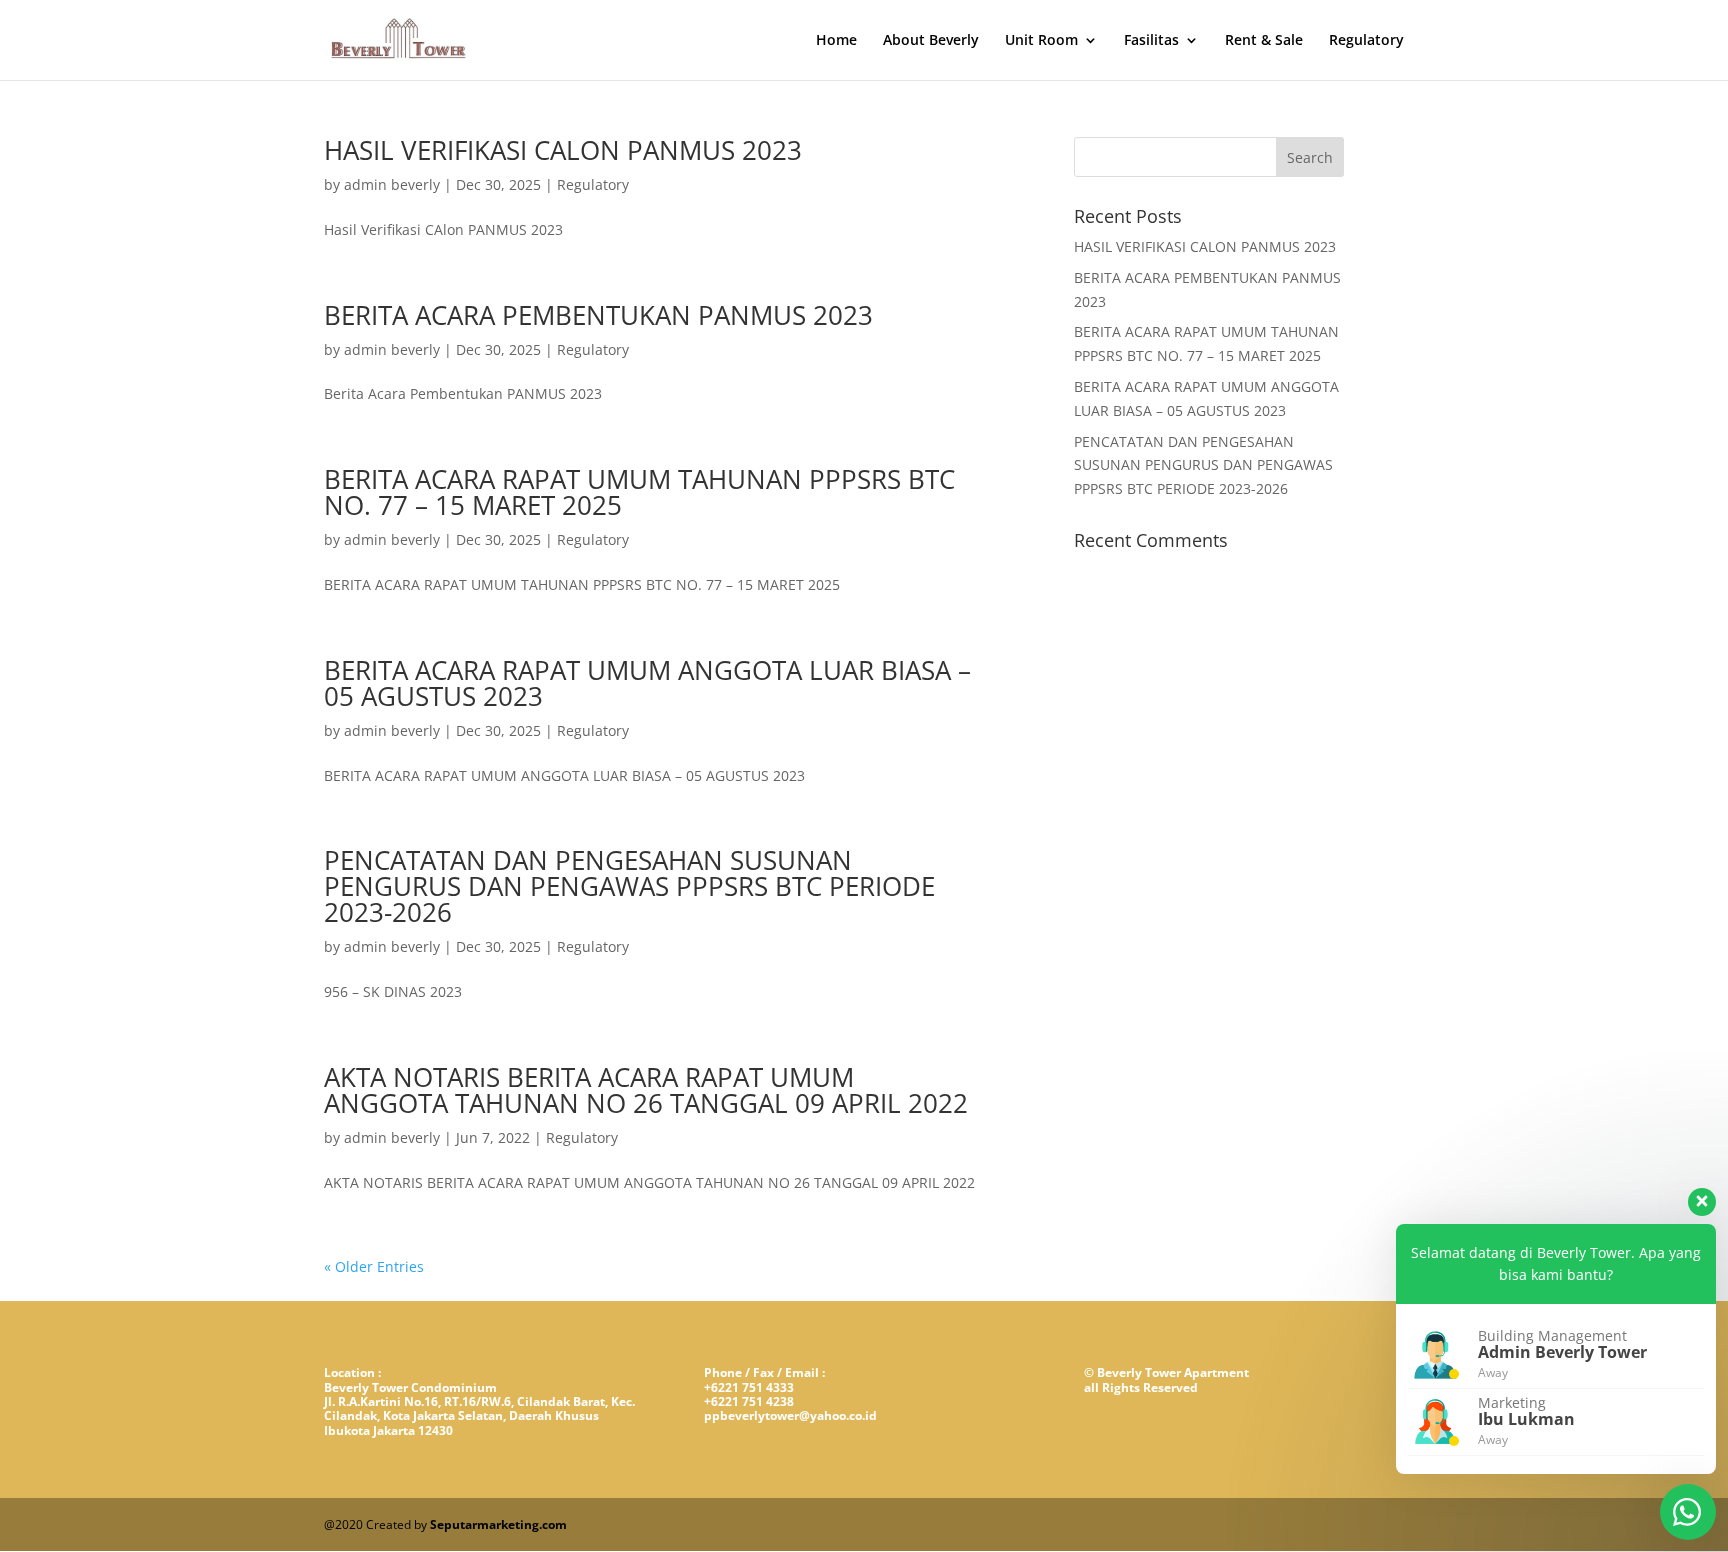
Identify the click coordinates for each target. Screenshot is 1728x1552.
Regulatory (1366, 41)
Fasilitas (1151, 41)
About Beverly (931, 41)
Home (836, 41)
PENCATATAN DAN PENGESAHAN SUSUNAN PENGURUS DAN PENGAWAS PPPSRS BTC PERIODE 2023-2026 (629, 886)
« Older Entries (374, 1266)
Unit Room (1041, 41)
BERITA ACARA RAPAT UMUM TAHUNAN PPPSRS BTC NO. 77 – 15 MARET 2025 (639, 492)
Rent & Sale (1264, 41)
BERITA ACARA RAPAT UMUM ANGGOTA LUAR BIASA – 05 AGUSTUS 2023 (647, 683)
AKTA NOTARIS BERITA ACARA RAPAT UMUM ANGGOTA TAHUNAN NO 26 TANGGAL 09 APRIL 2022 (646, 1090)
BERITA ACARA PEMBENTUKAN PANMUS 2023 (598, 315)
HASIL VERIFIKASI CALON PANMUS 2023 (563, 150)
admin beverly (392, 184)
